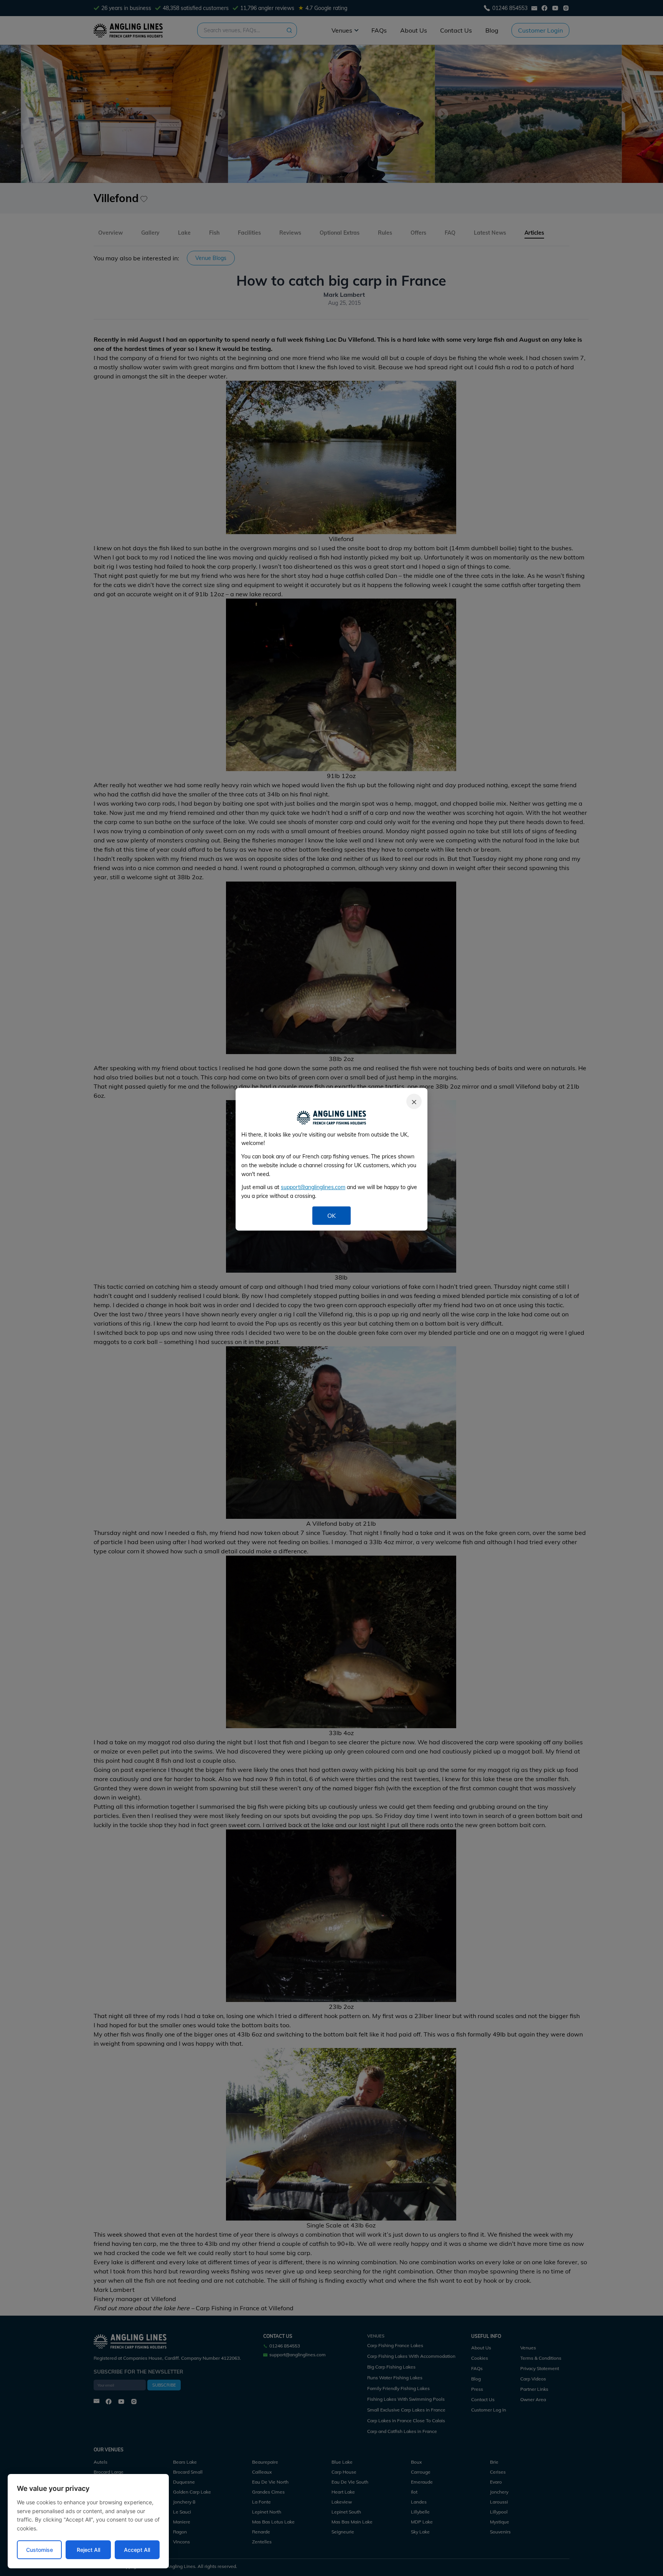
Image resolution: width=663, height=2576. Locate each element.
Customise (40, 2550)
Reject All (88, 2550)
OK (331, 1216)
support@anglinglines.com (313, 1187)
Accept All (137, 2550)
